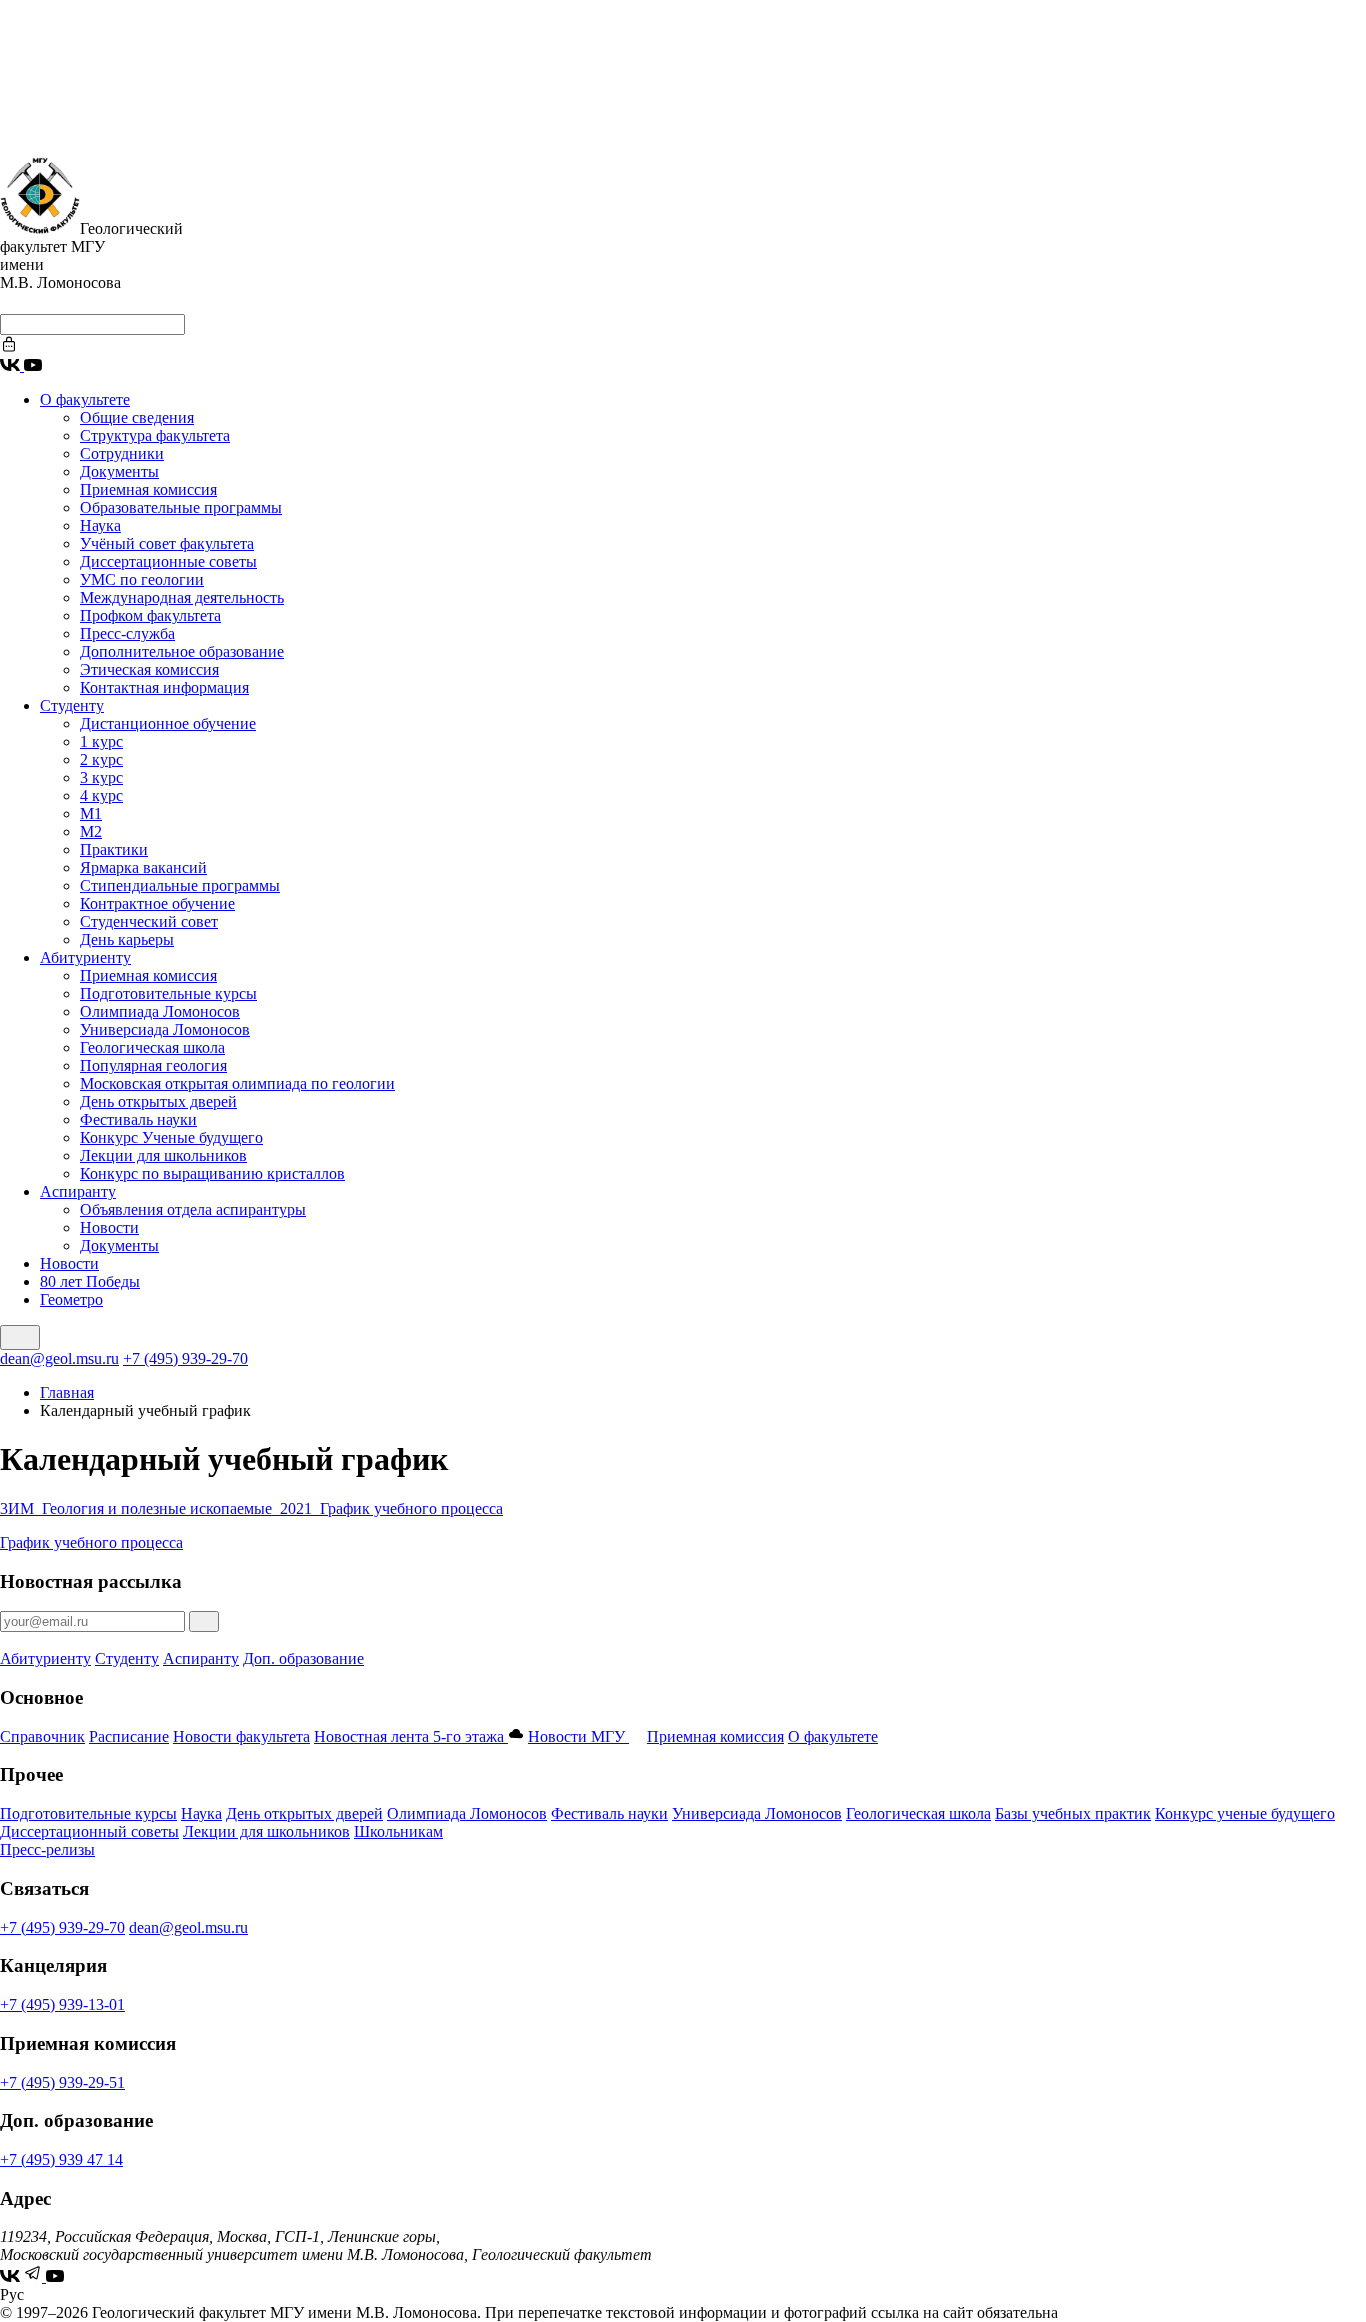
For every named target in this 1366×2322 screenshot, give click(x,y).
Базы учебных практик (1073, 1813)
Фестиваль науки (138, 1119)
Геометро (71, 1299)
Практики (114, 849)
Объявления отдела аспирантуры (193, 1209)
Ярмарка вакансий (143, 867)
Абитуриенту (85, 957)
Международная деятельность (182, 597)
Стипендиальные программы (180, 885)
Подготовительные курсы (168, 993)
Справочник (42, 1736)
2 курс (101, 759)
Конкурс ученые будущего (1245, 1813)
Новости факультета (241, 1736)
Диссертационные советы (168, 561)
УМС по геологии (142, 579)
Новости (109, 1227)
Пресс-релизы (47, 1849)
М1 (91, 813)
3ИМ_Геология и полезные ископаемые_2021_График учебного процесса (251, 1508)
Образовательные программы (181, 507)
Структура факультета (155, 435)
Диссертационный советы (89, 1831)
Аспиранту (78, 1191)
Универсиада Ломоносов (165, 1029)
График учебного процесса (91, 1542)
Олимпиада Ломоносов (160, 1011)
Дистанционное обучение (168, 723)
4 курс (101, 795)
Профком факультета (150, 615)
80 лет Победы (90, 1281)
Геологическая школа (152, 1047)
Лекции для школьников (163, 1155)
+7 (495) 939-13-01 (62, 2004)
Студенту (72, 705)
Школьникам (398, 1831)
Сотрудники (122, 453)
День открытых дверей (158, 1101)
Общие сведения (137, 417)
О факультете (85, 399)
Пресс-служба (127, 633)
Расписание (129, 1736)
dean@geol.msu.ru (59, 1358)
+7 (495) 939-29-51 (62, 2082)
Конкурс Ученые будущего (171, 1137)
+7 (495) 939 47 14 (61, 2159)
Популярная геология (153, 1065)
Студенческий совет (149, 921)
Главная (67, 1392)
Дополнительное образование (182, 651)
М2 (91, 831)
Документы (119, 471)
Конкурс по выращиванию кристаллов (212, 1173)
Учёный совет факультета (167, 543)
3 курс (101, 777)
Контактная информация (164, 687)
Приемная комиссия (148, 489)
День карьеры (127, 939)
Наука (100, 525)
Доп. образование (303, 1658)
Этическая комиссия (149, 669)
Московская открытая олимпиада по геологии (237, 1083)
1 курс (101, 741)
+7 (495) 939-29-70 (185, 1358)
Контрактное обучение (157, 903)
